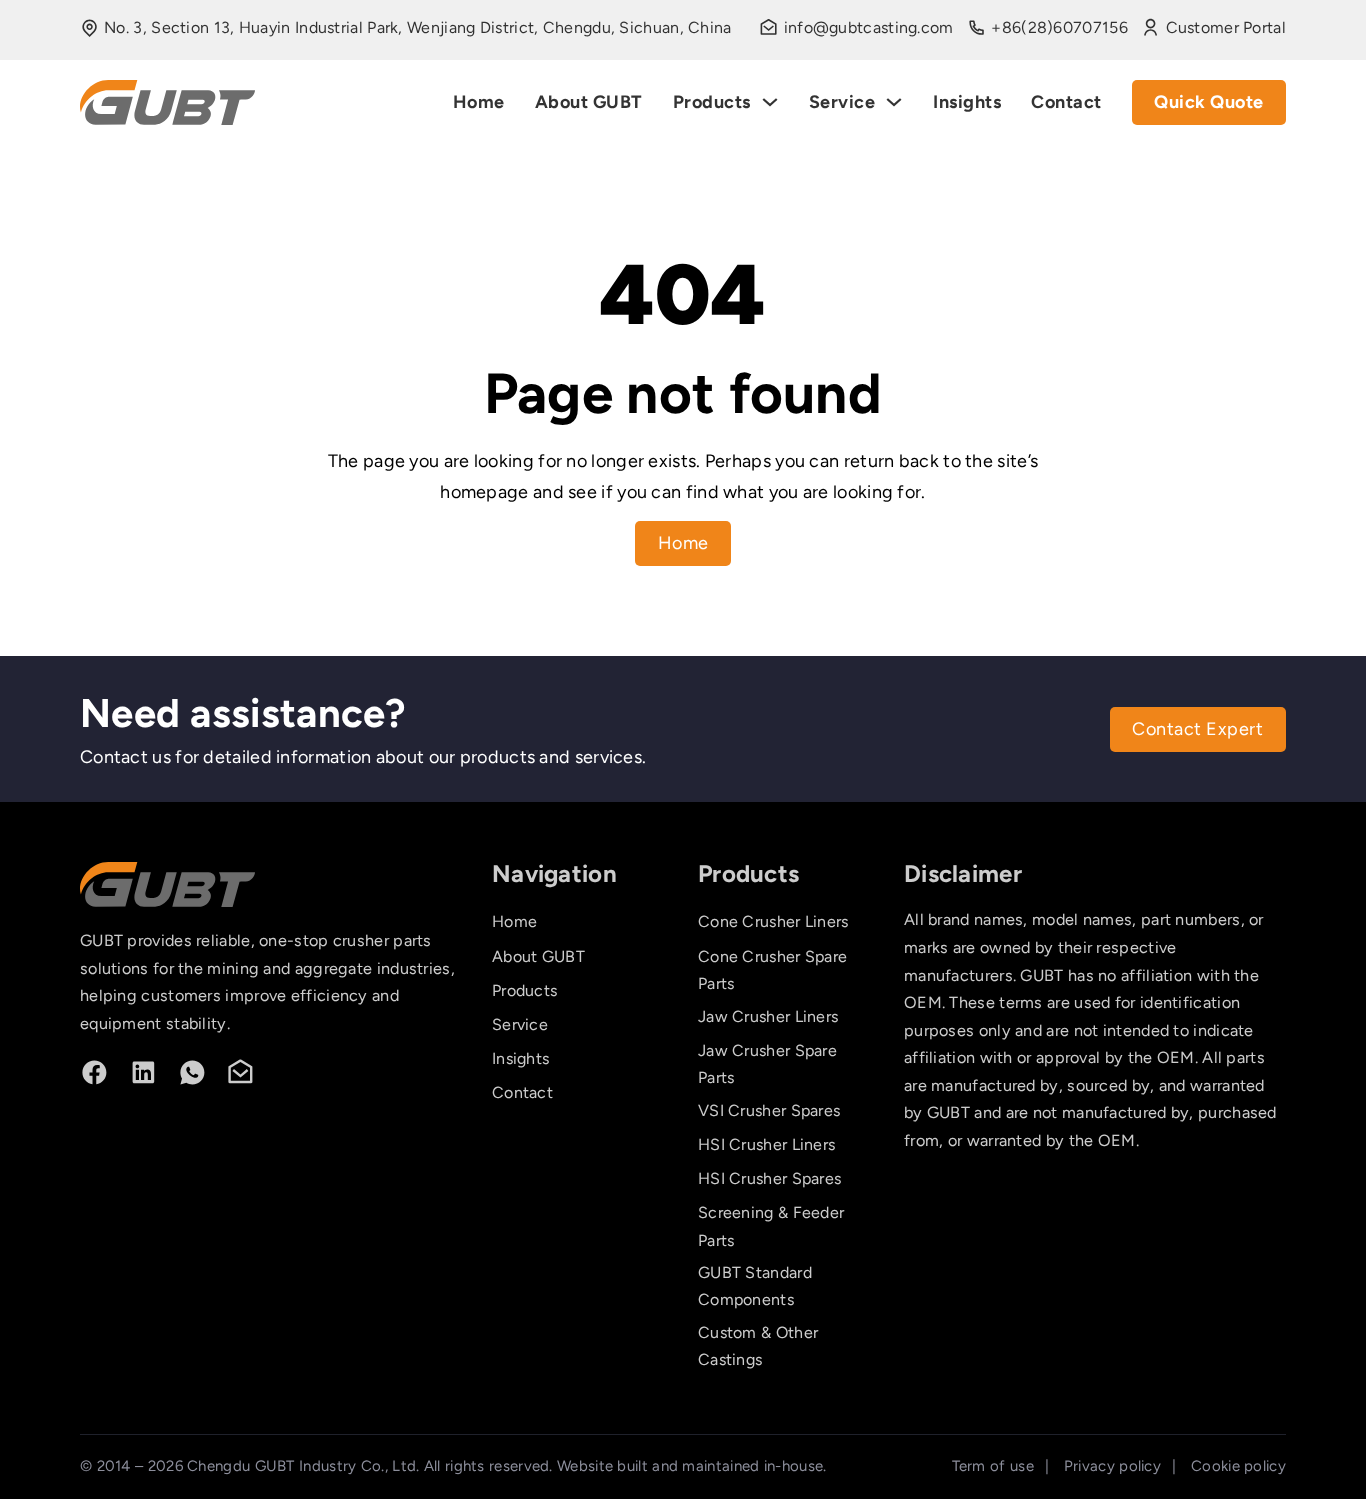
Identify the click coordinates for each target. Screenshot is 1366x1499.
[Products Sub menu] (770, 102)
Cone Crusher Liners (773, 921)
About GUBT (589, 102)
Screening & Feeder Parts (771, 1226)
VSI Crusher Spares (769, 1110)
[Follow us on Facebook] (94, 1072)
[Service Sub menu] (894, 102)
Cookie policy (1238, 1466)
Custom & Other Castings (758, 1346)
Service (842, 102)
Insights (967, 102)
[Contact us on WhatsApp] (192, 1072)
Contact (1066, 102)
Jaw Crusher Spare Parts (767, 1064)
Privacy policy (1112, 1466)
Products (712, 102)
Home (479, 102)
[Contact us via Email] (240, 1072)
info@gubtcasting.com (869, 27)
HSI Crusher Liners (766, 1144)
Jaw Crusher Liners (768, 1016)
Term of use (993, 1466)
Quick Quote (1209, 102)
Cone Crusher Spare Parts (772, 970)
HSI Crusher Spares (769, 1178)
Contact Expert (1197, 729)
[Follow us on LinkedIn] (143, 1072)
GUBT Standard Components (755, 1286)
